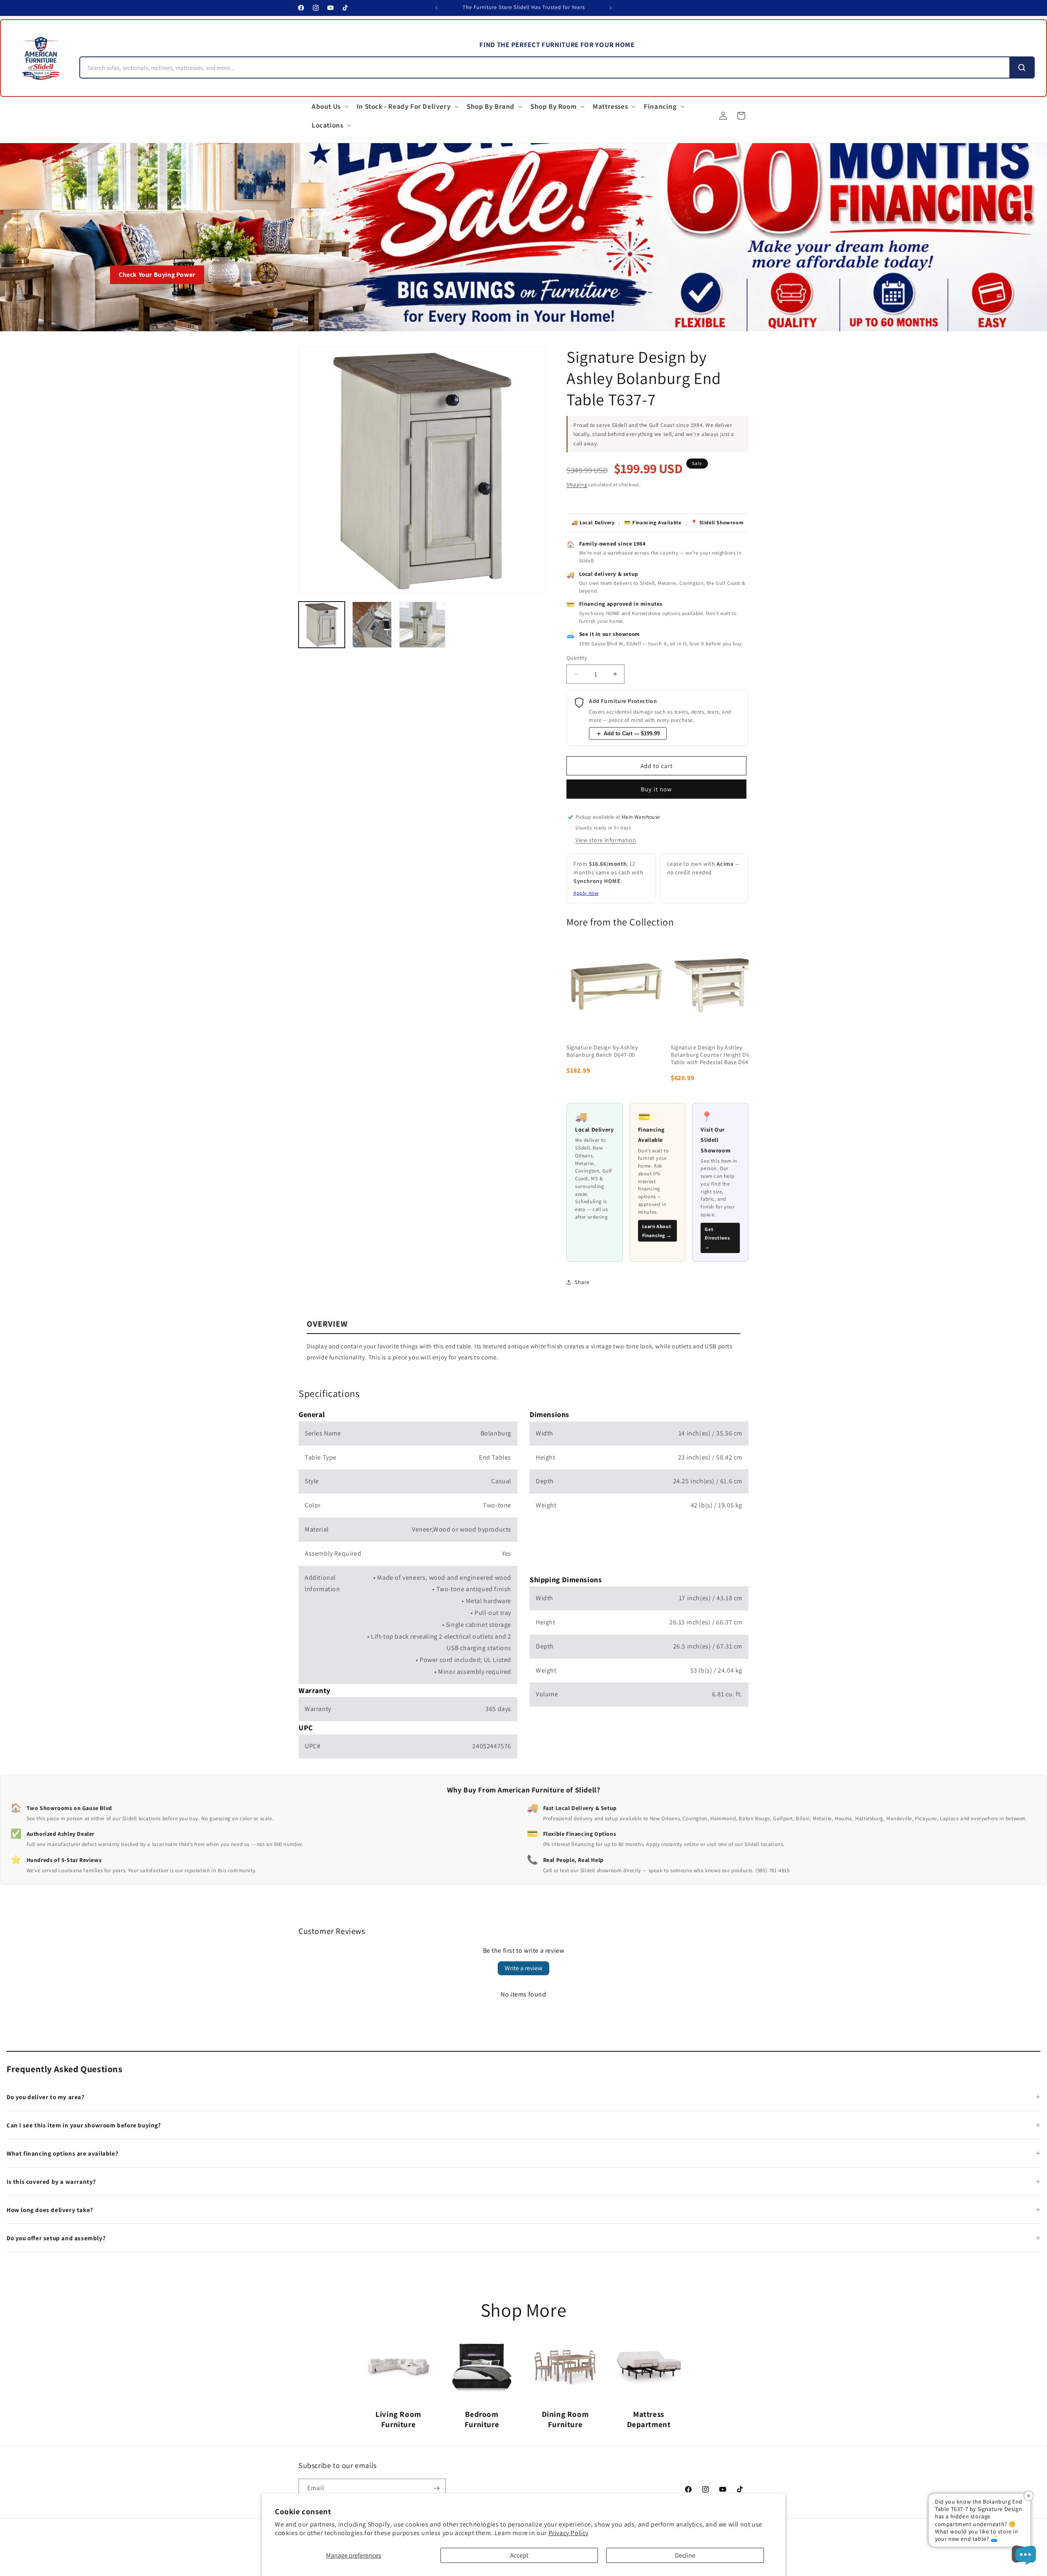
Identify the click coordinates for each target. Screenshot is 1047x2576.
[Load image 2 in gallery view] (372, 625)
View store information (606, 840)
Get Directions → (717, 1238)
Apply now (586, 893)
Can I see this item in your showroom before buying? (84, 2125)
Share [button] (582, 1282)
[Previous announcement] (436, 8)
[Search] (1022, 67)
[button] (329, 106)
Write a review (523, 1968)
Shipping (577, 484)
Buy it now (656, 789)
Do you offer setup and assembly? (56, 2238)
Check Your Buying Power (157, 275)
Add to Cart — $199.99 (632, 733)
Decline (685, 2555)
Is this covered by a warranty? (51, 2182)
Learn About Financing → (657, 1231)
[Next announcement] (611, 8)
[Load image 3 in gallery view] (422, 625)
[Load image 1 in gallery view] (322, 625)
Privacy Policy (568, 2533)
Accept (519, 2555)
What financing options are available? (62, 2153)
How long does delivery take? (50, 2210)
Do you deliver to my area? (46, 2097)
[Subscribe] (436, 2488)
